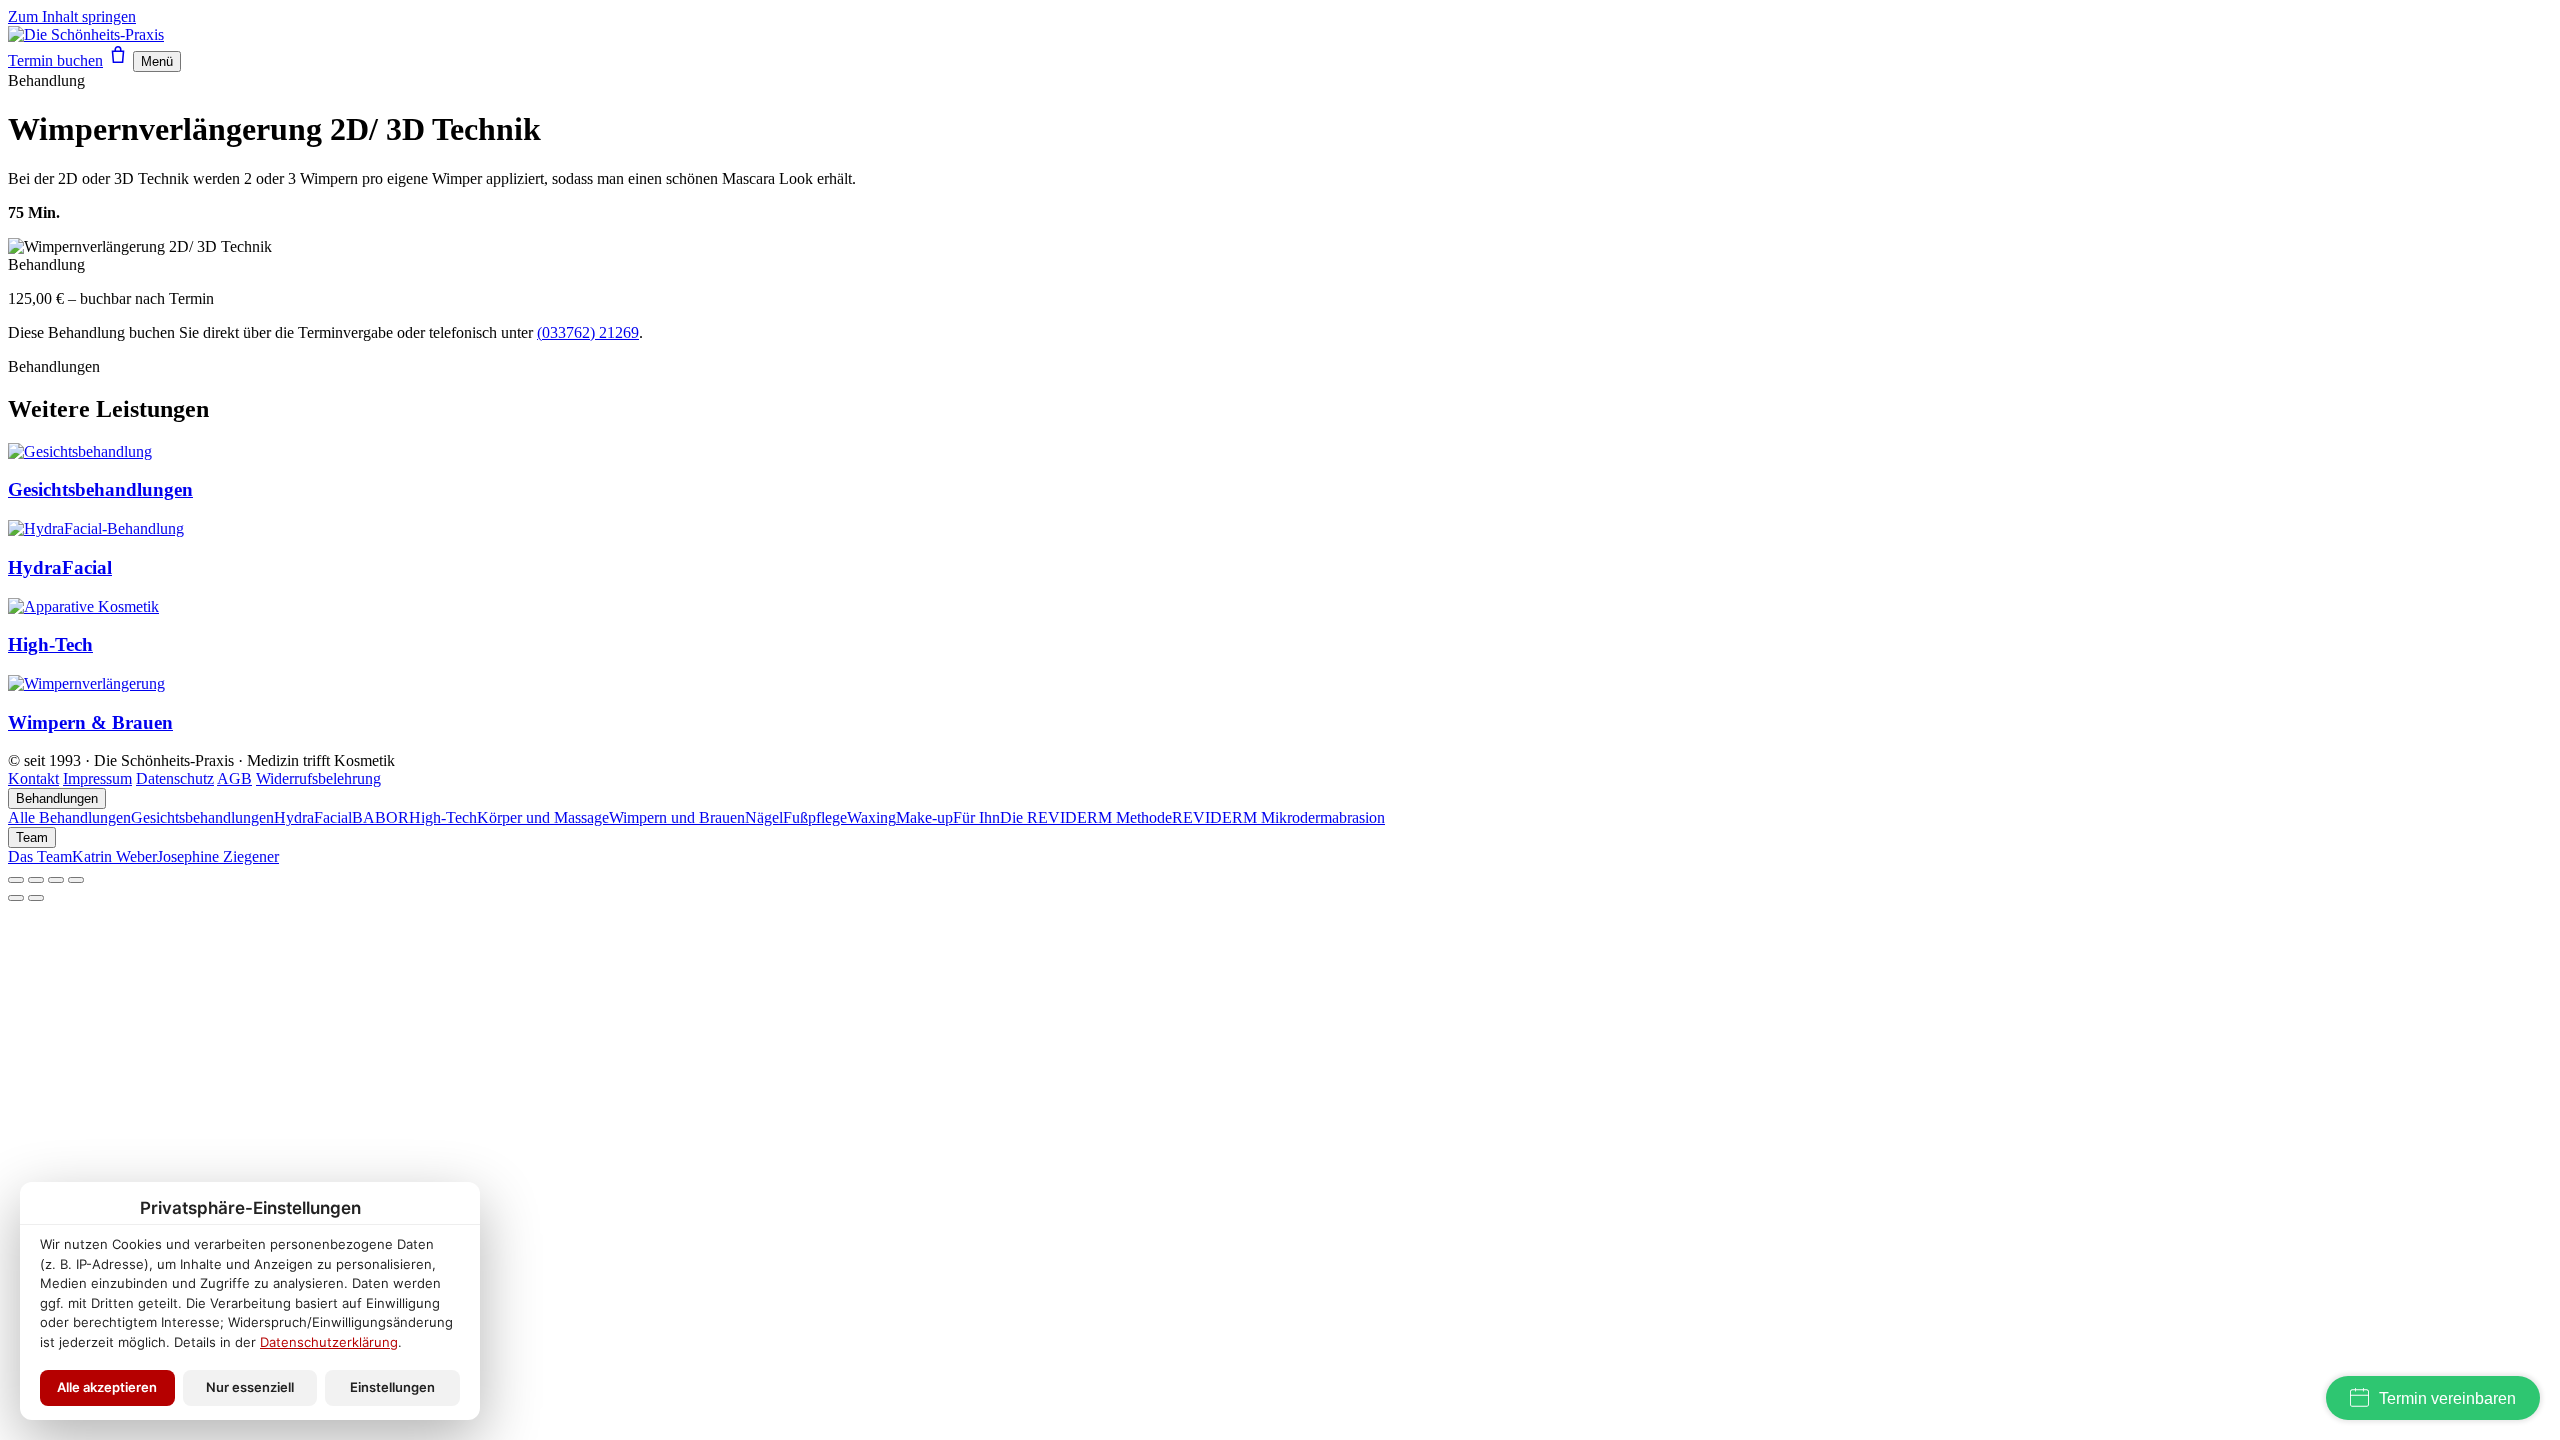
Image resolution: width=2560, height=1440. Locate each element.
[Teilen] (56, 880)
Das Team (40, 856)
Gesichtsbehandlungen (202, 817)
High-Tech (443, 817)
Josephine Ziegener (218, 856)
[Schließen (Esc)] (76, 880)
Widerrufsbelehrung (318, 778)
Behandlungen (57, 798)
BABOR (380, 817)
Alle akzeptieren (107, 1387)
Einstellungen (392, 1387)
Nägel (764, 817)
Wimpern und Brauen (677, 817)
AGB (234, 778)
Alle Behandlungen (69, 817)
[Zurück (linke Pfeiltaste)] (16, 898)
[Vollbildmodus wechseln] (36, 880)
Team (32, 837)
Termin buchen (55, 60)
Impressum (97, 778)
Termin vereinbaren (2447, 1398)
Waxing (871, 817)
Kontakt (33, 778)
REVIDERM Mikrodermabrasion (1278, 817)
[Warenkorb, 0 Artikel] (118, 60)
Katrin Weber (114, 856)
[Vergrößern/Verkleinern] (16, 880)
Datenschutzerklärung (329, 1342)
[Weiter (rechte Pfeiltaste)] (36, 898)
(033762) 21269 (588, 332)
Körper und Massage (543, 817)
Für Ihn (976, 817)
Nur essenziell (250, 1387)
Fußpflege (815, 817)
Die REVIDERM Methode (1086, 817)
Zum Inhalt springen (72, 16)
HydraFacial (313, 817)
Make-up (924, 817)
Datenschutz (175, 778)
